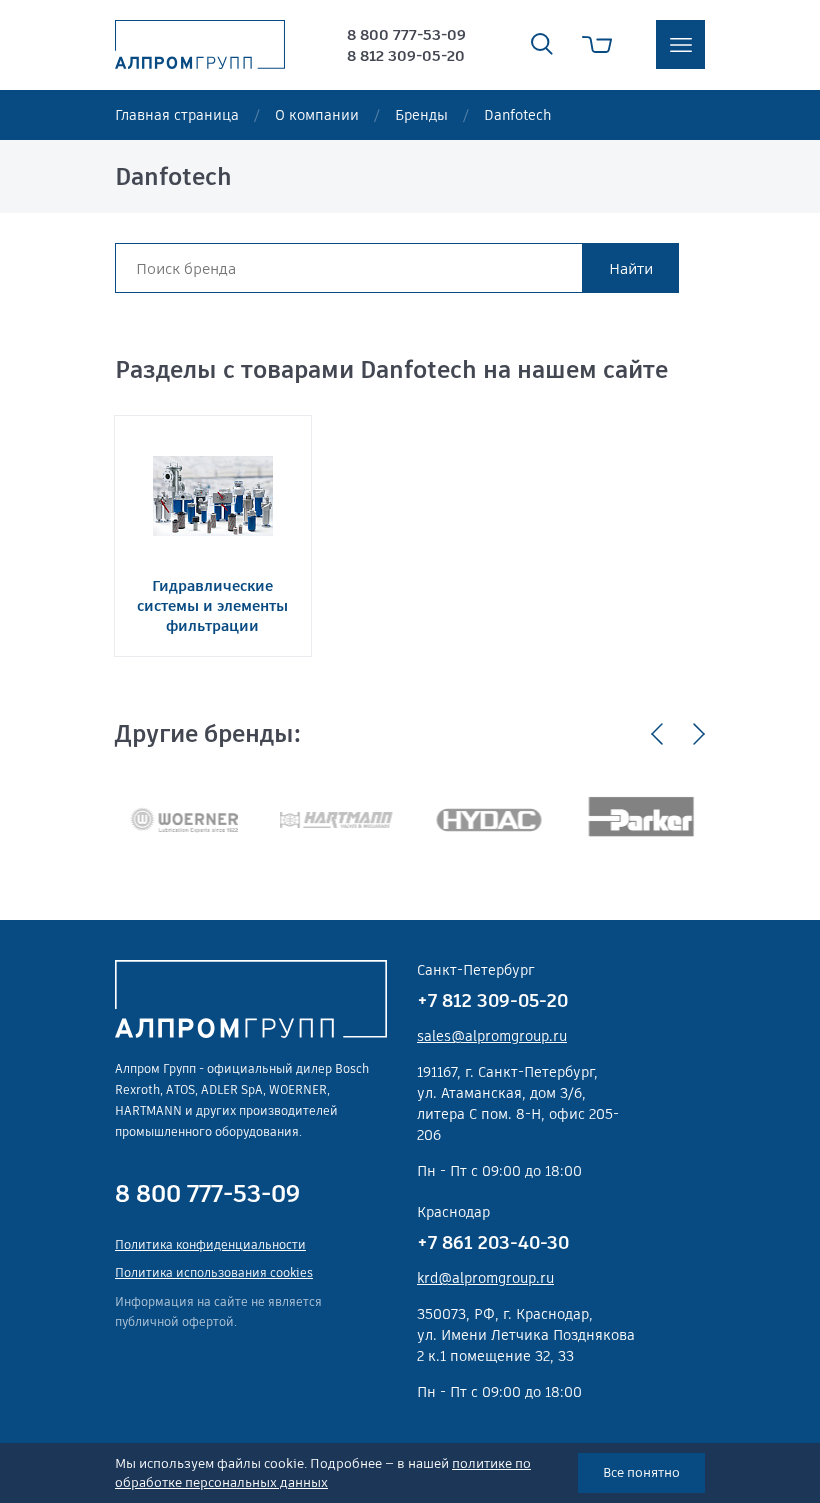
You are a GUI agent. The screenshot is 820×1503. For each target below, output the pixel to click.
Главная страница (177, 115)
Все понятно (641, 1472)
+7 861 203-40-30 (493, 1242)
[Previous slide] (657, 734)
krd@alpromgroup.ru (485, 1278)
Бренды (421, 115)
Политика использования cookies (214, 1272)
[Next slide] (699, 734)
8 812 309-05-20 (406, 55)
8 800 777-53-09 (406, 34)
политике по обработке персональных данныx (323, 1473)
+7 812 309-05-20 (492, 1000)
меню (680, 44)
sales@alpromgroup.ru (492, 1036)
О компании (317, 115)
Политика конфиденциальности (210, 1244)
